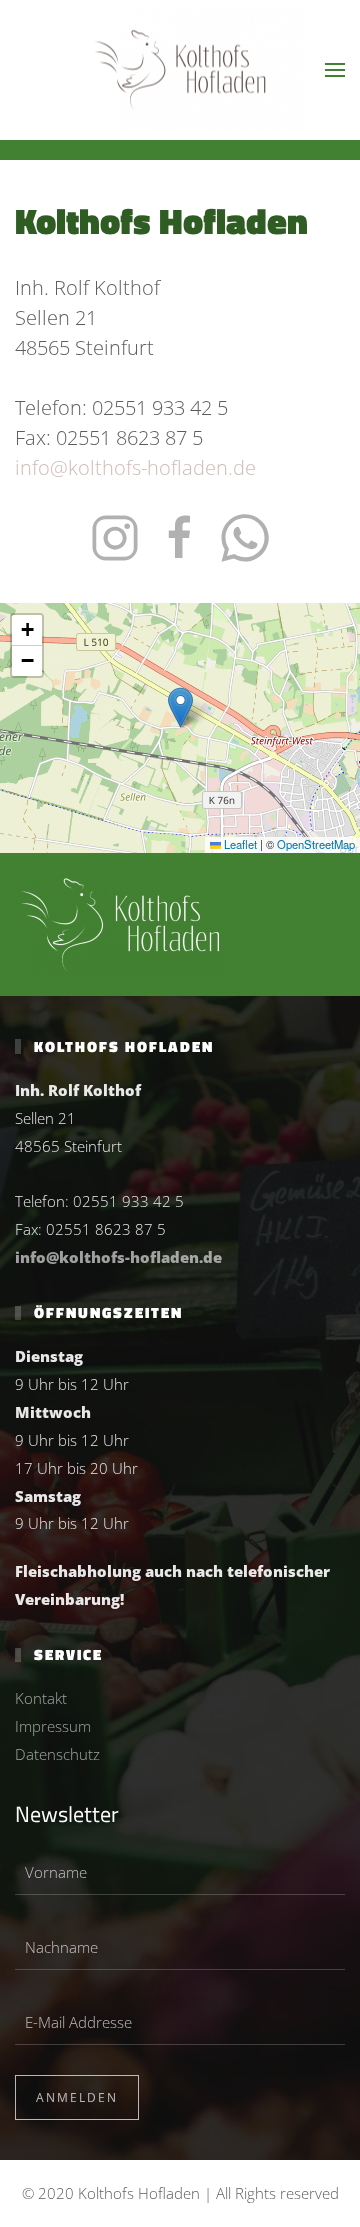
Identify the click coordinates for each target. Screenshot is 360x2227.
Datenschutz (57, 1754)
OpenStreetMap (316, 844)
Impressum (53, 1726)
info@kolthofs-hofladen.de (135, 467)
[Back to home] (180, 70)
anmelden (77, 2097)
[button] (335, 70)
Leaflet (239, 844)
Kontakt (41, 1698)
